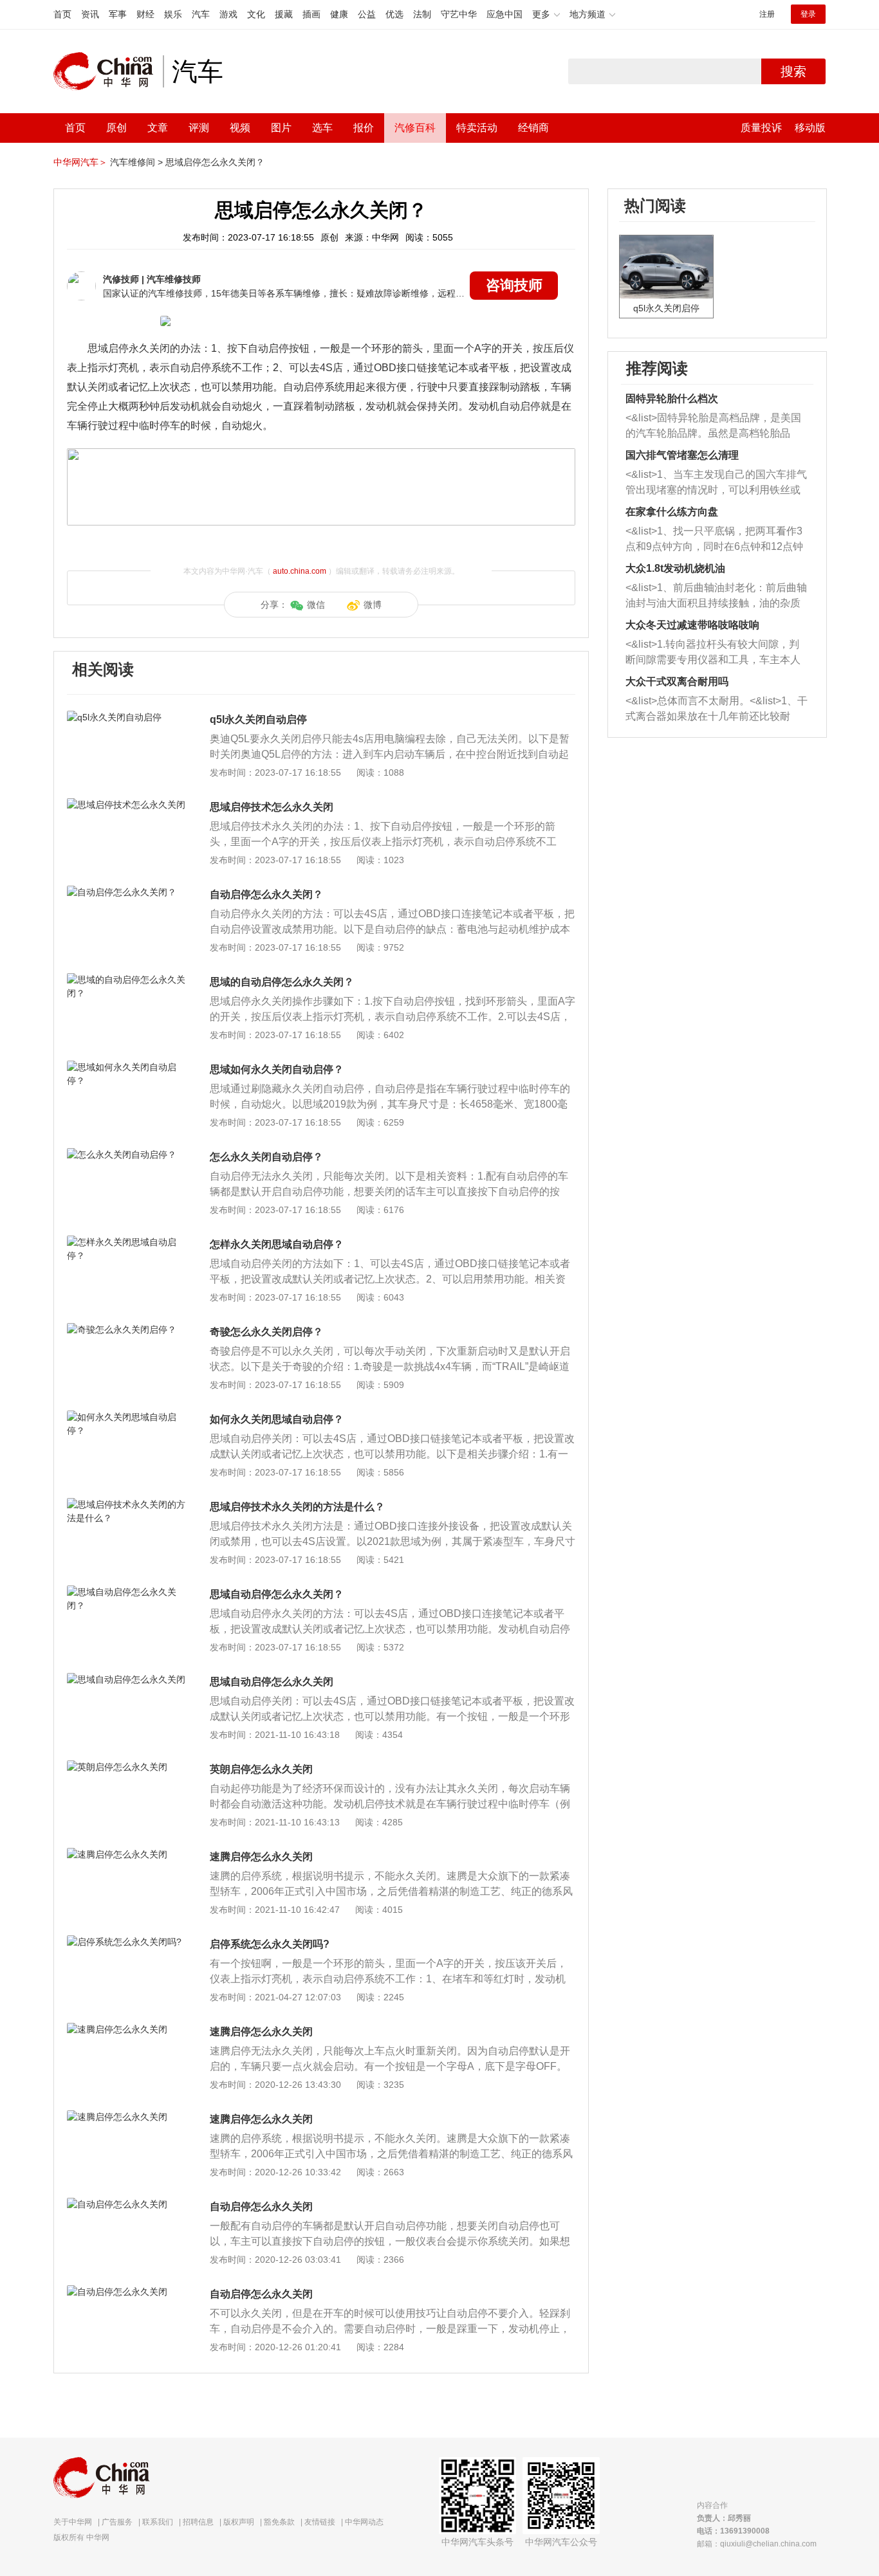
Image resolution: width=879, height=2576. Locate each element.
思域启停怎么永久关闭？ (215, 162)
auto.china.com (300, 571)
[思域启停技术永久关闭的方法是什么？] (127, 1504)
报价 (364, 128)
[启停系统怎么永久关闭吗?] (127, 1942)
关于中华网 (73, 2522)
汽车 (201, 14)
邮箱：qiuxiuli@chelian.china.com (757, 2544)
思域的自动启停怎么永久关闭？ (282, 982)
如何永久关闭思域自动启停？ (277, 1419)
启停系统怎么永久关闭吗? (270, 1944)
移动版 (810, 128)
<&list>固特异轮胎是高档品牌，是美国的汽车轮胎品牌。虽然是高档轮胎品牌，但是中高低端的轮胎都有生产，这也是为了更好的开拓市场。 (713, 427)
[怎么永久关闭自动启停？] (127, 1155)
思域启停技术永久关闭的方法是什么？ (297, 1507)
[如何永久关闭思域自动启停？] (127, 1417)
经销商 (533, 128)
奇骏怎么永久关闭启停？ (266, 1332)
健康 (339, 14)
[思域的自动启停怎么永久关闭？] (127, 980)
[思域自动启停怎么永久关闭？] (127, 1592)
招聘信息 (198, 2522)
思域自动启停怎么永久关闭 (272, 1682)
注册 (767, 14)
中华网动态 (364, 2522)
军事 (118, 14)
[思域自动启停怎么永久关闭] (127, 1679)
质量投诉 (761, 128)
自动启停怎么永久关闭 (261, 2206)
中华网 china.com (108, 71)
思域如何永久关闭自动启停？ (277, 1069)
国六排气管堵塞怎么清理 (682, 455)
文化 (256, 14)
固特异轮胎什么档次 (672, 398)
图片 (281, 128)
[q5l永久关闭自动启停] (127, 717)
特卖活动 (477, 128)
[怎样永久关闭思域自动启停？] (127, 1242)
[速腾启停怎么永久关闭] (127, 1854)
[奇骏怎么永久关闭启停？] (127, 1329)
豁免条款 (279, 2522)
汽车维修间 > (136, 162)
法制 (422, 14)
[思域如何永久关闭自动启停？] (127, 1067)
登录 (808, 14)
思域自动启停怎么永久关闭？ (277, 1594)
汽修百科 (415, 128)
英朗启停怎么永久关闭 (261, 1769)
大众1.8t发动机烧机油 (675, 568)
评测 (199, 128)
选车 (322, 128)
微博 (373, 605)
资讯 (90, 14)
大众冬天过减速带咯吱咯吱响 (692, 625)
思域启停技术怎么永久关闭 (272, 807)
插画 (311, 14)
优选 (394, 14)
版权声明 (239, 2522)
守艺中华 (459, 14)
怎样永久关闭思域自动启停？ (277, 1244)
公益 (367, 14)
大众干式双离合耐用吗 (677, 681)
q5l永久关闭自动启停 (258, 719)
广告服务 (117, 2522)
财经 (145, 14)
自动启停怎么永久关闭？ (266, 894)
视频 (240, 128)
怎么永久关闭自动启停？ (266, 1157)
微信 (316, 605)
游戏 (228, 14)
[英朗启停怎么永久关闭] (127, 1767)
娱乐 (173, 14)
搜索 (793, 71)
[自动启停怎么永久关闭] (127, 2204)
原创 (116, 128)
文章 (158, 128)
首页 (62, 14)
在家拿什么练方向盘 (672, 512)
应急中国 (504, 14)
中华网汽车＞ (80, 162)
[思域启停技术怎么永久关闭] (127, 805)
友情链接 (320, 2522)
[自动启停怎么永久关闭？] (127, 892)
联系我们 (158, 2522)
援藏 (284, 14)
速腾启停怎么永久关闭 (261, 1857)
